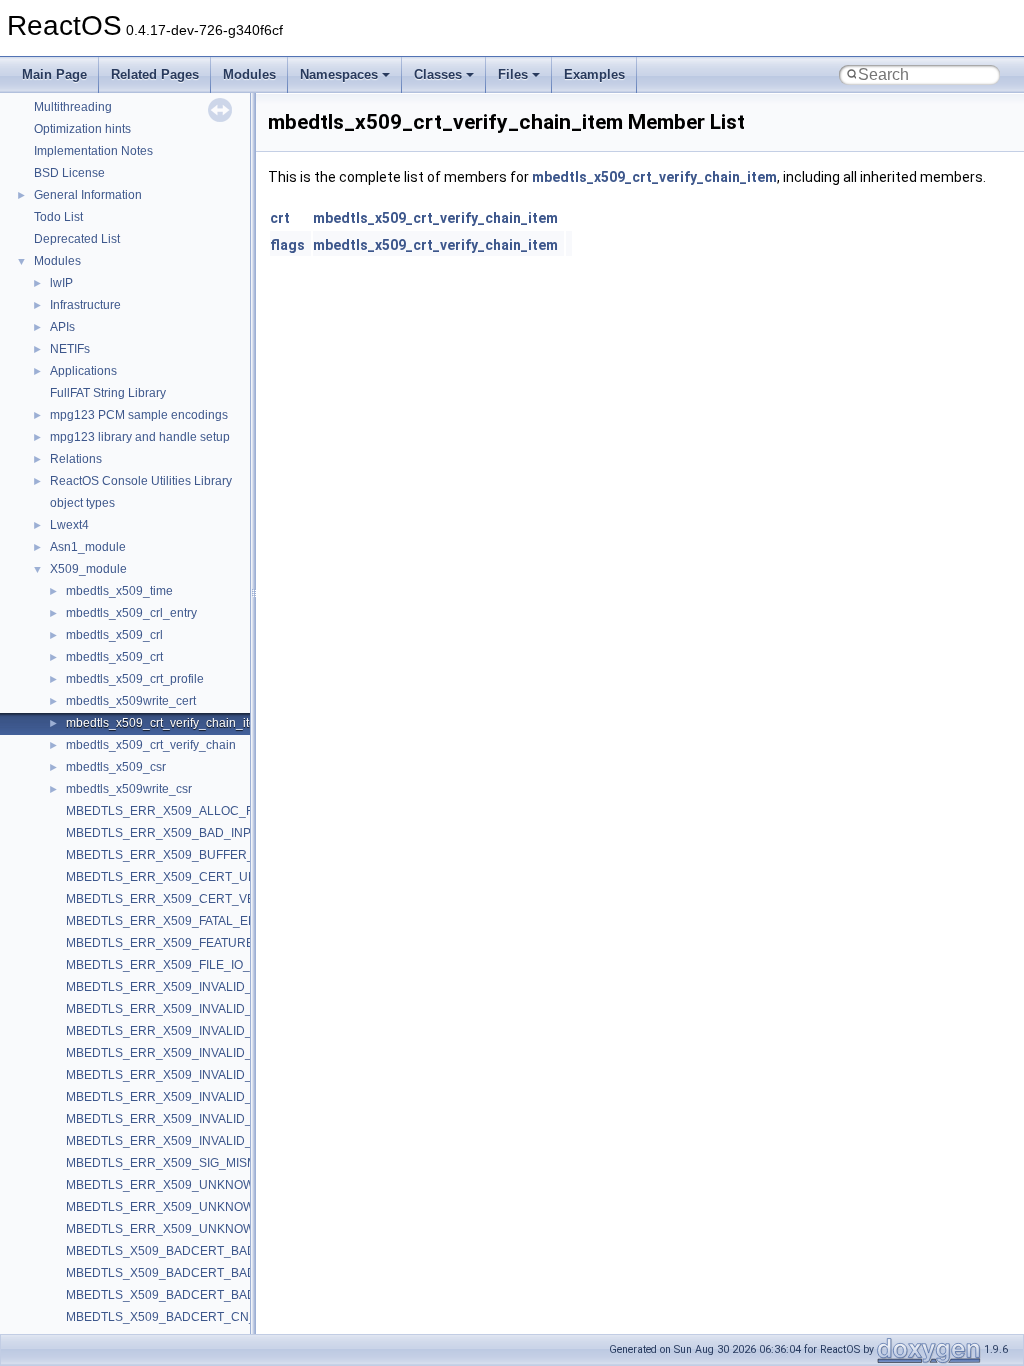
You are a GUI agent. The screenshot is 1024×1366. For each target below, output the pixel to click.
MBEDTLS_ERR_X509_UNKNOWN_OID (178, 1185)
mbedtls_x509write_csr (129, 789)
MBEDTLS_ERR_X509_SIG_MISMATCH (177, 1163)
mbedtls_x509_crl (114, 635)
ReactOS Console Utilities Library (141, 481)
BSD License (69, 173)
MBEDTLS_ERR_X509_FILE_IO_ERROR (180, 965)
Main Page (54, 74)
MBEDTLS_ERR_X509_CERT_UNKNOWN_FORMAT (212, 877)
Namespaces (339, 74)
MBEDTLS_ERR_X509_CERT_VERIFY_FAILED (198, 899)
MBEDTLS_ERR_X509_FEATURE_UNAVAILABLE (204, 943)
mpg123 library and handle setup (140, 437)
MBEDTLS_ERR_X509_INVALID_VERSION (186, 1141)
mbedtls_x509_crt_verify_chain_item (166, 723)
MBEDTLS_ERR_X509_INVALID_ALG (171, 987)
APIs (62, 327)
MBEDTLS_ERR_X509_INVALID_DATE (174, 1009)
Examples (594, 74)
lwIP (61, 283)
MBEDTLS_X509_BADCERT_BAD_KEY (176, 1251)
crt (280, 218)
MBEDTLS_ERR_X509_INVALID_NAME (176, 1075)
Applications (83, 371)
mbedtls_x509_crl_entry (131, 613)
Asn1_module (88, 547)
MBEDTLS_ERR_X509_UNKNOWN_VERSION (195, 1229)
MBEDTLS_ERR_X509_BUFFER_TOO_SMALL (196, 855)
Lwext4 (69, 525)
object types (82, 503)
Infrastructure (85, 305)
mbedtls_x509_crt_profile (135, 679)
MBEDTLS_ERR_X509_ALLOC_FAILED (176, 811)
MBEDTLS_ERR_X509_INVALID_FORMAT (183, 1053)
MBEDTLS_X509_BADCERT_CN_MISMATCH (192, 1317)
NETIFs (70, 349)
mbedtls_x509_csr (116, 767)
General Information (88, 195)
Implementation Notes (93, 151)
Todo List (58, 217)
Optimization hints (82, 129)
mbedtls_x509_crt (114, 657)
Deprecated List (77, 239)
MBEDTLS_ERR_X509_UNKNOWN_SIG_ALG (193, 1207)
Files (513, 74)
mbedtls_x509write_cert (131, 701)
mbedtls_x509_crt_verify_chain (151, 745)
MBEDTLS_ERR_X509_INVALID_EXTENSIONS (197, 1031)
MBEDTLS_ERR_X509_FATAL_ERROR (175, 921)
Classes (438, 74)
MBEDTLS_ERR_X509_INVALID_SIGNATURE (193, 1119)
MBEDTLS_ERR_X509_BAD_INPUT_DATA (185, 833)
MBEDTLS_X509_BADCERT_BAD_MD (174, 1273)
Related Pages (155, 74)
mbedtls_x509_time (119, 591)
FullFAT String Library (108, 393)
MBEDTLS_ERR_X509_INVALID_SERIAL (180, 1097)
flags (287, 245)
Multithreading (73, 107)
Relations (76, 459)
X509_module (88, 569)
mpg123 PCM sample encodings (139, 415)
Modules (249, 74)
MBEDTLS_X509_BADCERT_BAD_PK (172, 1295)
